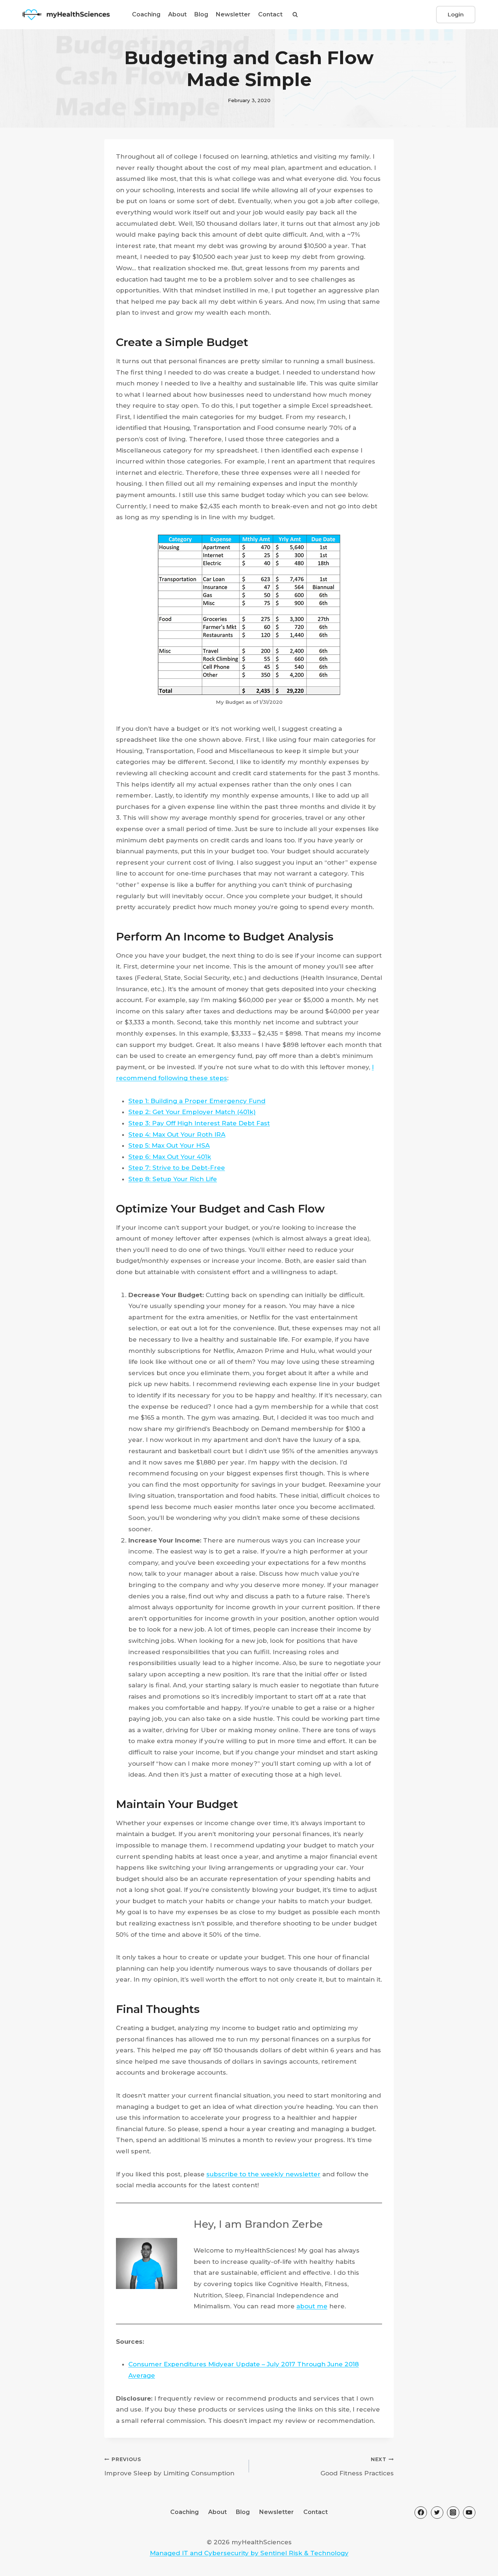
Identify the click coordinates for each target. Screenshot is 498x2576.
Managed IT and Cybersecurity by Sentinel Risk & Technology (249, 2553)
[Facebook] (421, 2513)
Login (456, 14)
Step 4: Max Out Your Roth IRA (177, 1134)
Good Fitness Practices (357, 2467)
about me (312, 2306)
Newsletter (233, 14)
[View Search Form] (295, 15)
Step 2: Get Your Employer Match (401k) (192, 1112)
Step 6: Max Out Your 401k (170, 1157)
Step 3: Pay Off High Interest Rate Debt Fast (199, 1123)
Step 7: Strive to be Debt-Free (177, 1168)
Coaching (146, 14)
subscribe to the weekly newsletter (263, 2174)
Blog (201, 14)
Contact (270, 14)
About (177, 14)
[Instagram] (453, 2513)
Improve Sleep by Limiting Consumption (169, 2467)
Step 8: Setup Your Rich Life (173, 1179)
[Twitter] (437, 2513)
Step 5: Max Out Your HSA (169, 1145)
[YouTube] (469, 2513)
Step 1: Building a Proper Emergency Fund (197, 1101)
